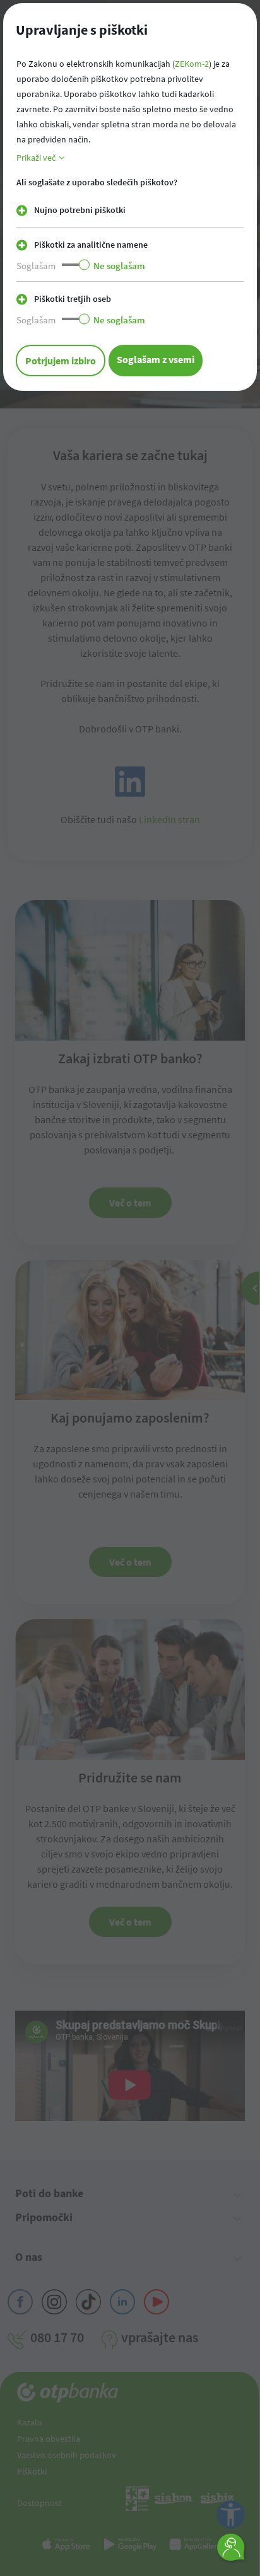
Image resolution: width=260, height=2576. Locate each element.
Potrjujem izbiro (61, 361)
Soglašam (36, 266)
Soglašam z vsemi (156, 359)
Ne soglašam (119, 266)
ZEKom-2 (192, 64)
